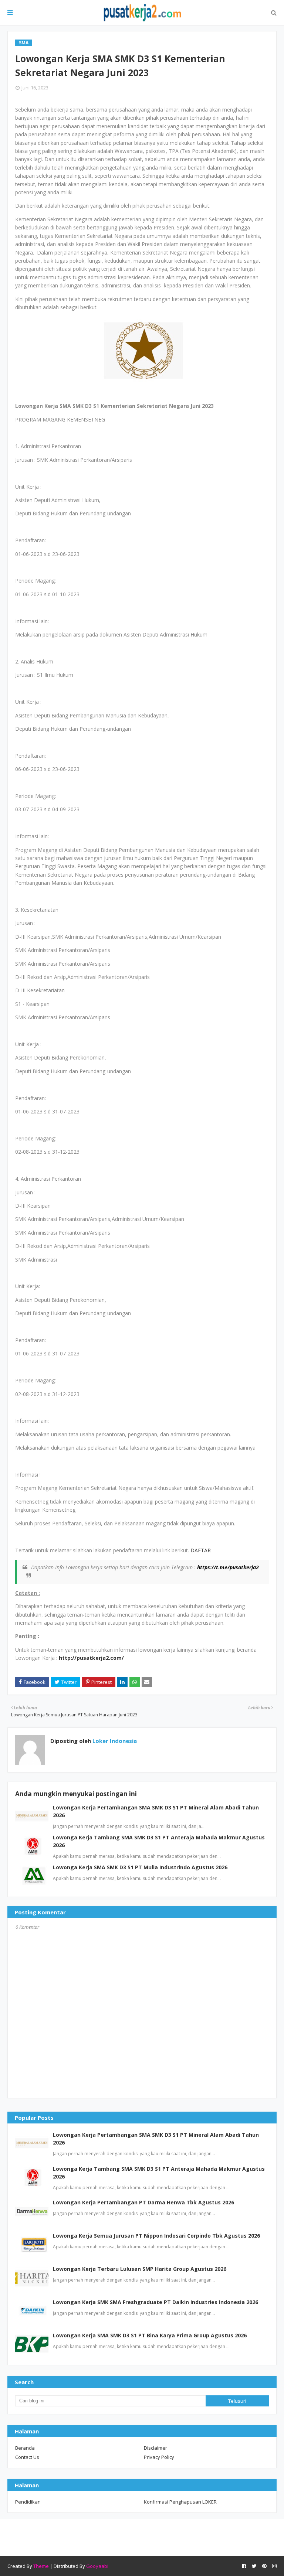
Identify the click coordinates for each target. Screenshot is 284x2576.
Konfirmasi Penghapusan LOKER (180, 2502)
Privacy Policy (159, 2457)
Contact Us (27, 2457)
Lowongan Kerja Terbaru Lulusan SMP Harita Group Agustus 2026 (140, 2269)
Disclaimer (155, 2448)
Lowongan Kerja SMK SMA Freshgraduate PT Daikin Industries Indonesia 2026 (155, 2302)
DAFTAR (201, 1550)
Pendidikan (28, 2502)
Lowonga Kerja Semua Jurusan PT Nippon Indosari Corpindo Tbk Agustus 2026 (156, 2236)
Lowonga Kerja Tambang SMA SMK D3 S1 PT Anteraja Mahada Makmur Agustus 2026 (159, 2173)
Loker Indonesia (114, 1741)
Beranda (25, 2448)
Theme (41, 2566)
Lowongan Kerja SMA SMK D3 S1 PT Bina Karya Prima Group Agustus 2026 (150, 2335)
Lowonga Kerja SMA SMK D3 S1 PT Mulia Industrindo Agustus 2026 (140, 1867)
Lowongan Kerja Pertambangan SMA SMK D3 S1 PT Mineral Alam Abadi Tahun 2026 (156, 2139)
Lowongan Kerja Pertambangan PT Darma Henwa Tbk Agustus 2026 (143, 2202)
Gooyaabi (97, 2566)
